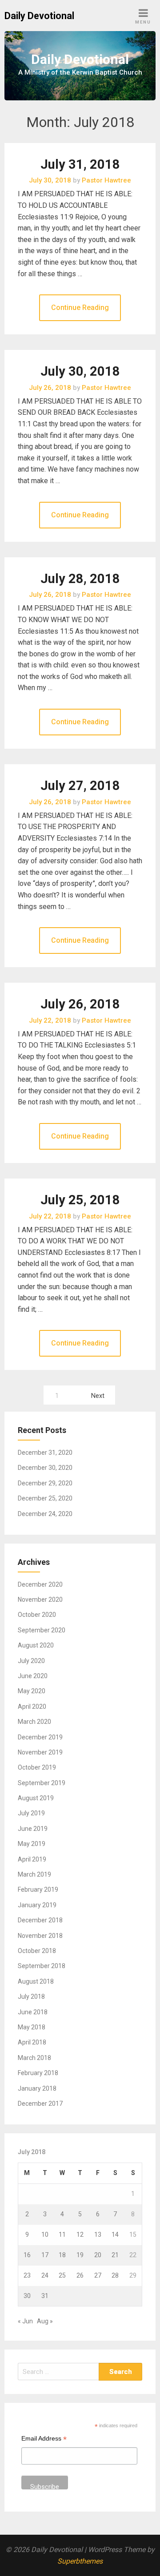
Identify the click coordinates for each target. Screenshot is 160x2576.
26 (80, 2275)
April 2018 (32, 2042)
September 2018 (42, 1966)
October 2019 (37, 1767)
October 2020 (37, 1615)
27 (98, 2275)
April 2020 (32, 1707)
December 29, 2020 (45, 1483)
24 (45, 2275)
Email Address (44, 2439)
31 (45, 2296)
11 (62, 2235)
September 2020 (42, 1630)
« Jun (25, 2321)
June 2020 (33, 1676)
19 (80, 2255)
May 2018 (32, 2027)
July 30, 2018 (80, 371)
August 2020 (36, 1645)
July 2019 (31, 1813)
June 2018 (33, 2012)
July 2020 (31, 1661)
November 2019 (40, 1752)
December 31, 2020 (45, 1453)
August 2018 (36, 1981)
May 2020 (32, 1691)
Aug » (45, 2321)
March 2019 (34, 1874)
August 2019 (36, 1798)
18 (62, 2255)
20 (98, 2255)
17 (45, 2255)
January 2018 (37, 2088)
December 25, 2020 (45, 1498)
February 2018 (38, 2073)
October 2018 (37, 1951)
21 (115, 2255)
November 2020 (40, 1600)
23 (27, 2275)
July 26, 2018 (80, 1004)
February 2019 (38, 1889)
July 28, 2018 (80, 579)
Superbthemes (80, 2561)
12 (80, 2235)
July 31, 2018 (80, 164)
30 (27, 2296)
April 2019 (32, 1859)
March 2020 (34, 1722)
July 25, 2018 (80, 1200)
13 (98, 2235)
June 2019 (33, 1829)
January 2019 (37, 1905)
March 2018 (34, 2058)
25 (62, 2275)
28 (115, 2275)
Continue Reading (80, 308)
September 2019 (42, 1783)
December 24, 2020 (45, 1514)
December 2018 (40, 1920)
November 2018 (40, 1936)
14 (115, 2235)
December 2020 (40, 1584)
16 (27, 2255)
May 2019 (32, 1844)
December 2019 (40, 1737)
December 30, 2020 (45, 1468)
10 (45, 2235)
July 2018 (31, 1996)
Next (98, 1396)
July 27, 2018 (80, 786)
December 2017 (40, 2104)
